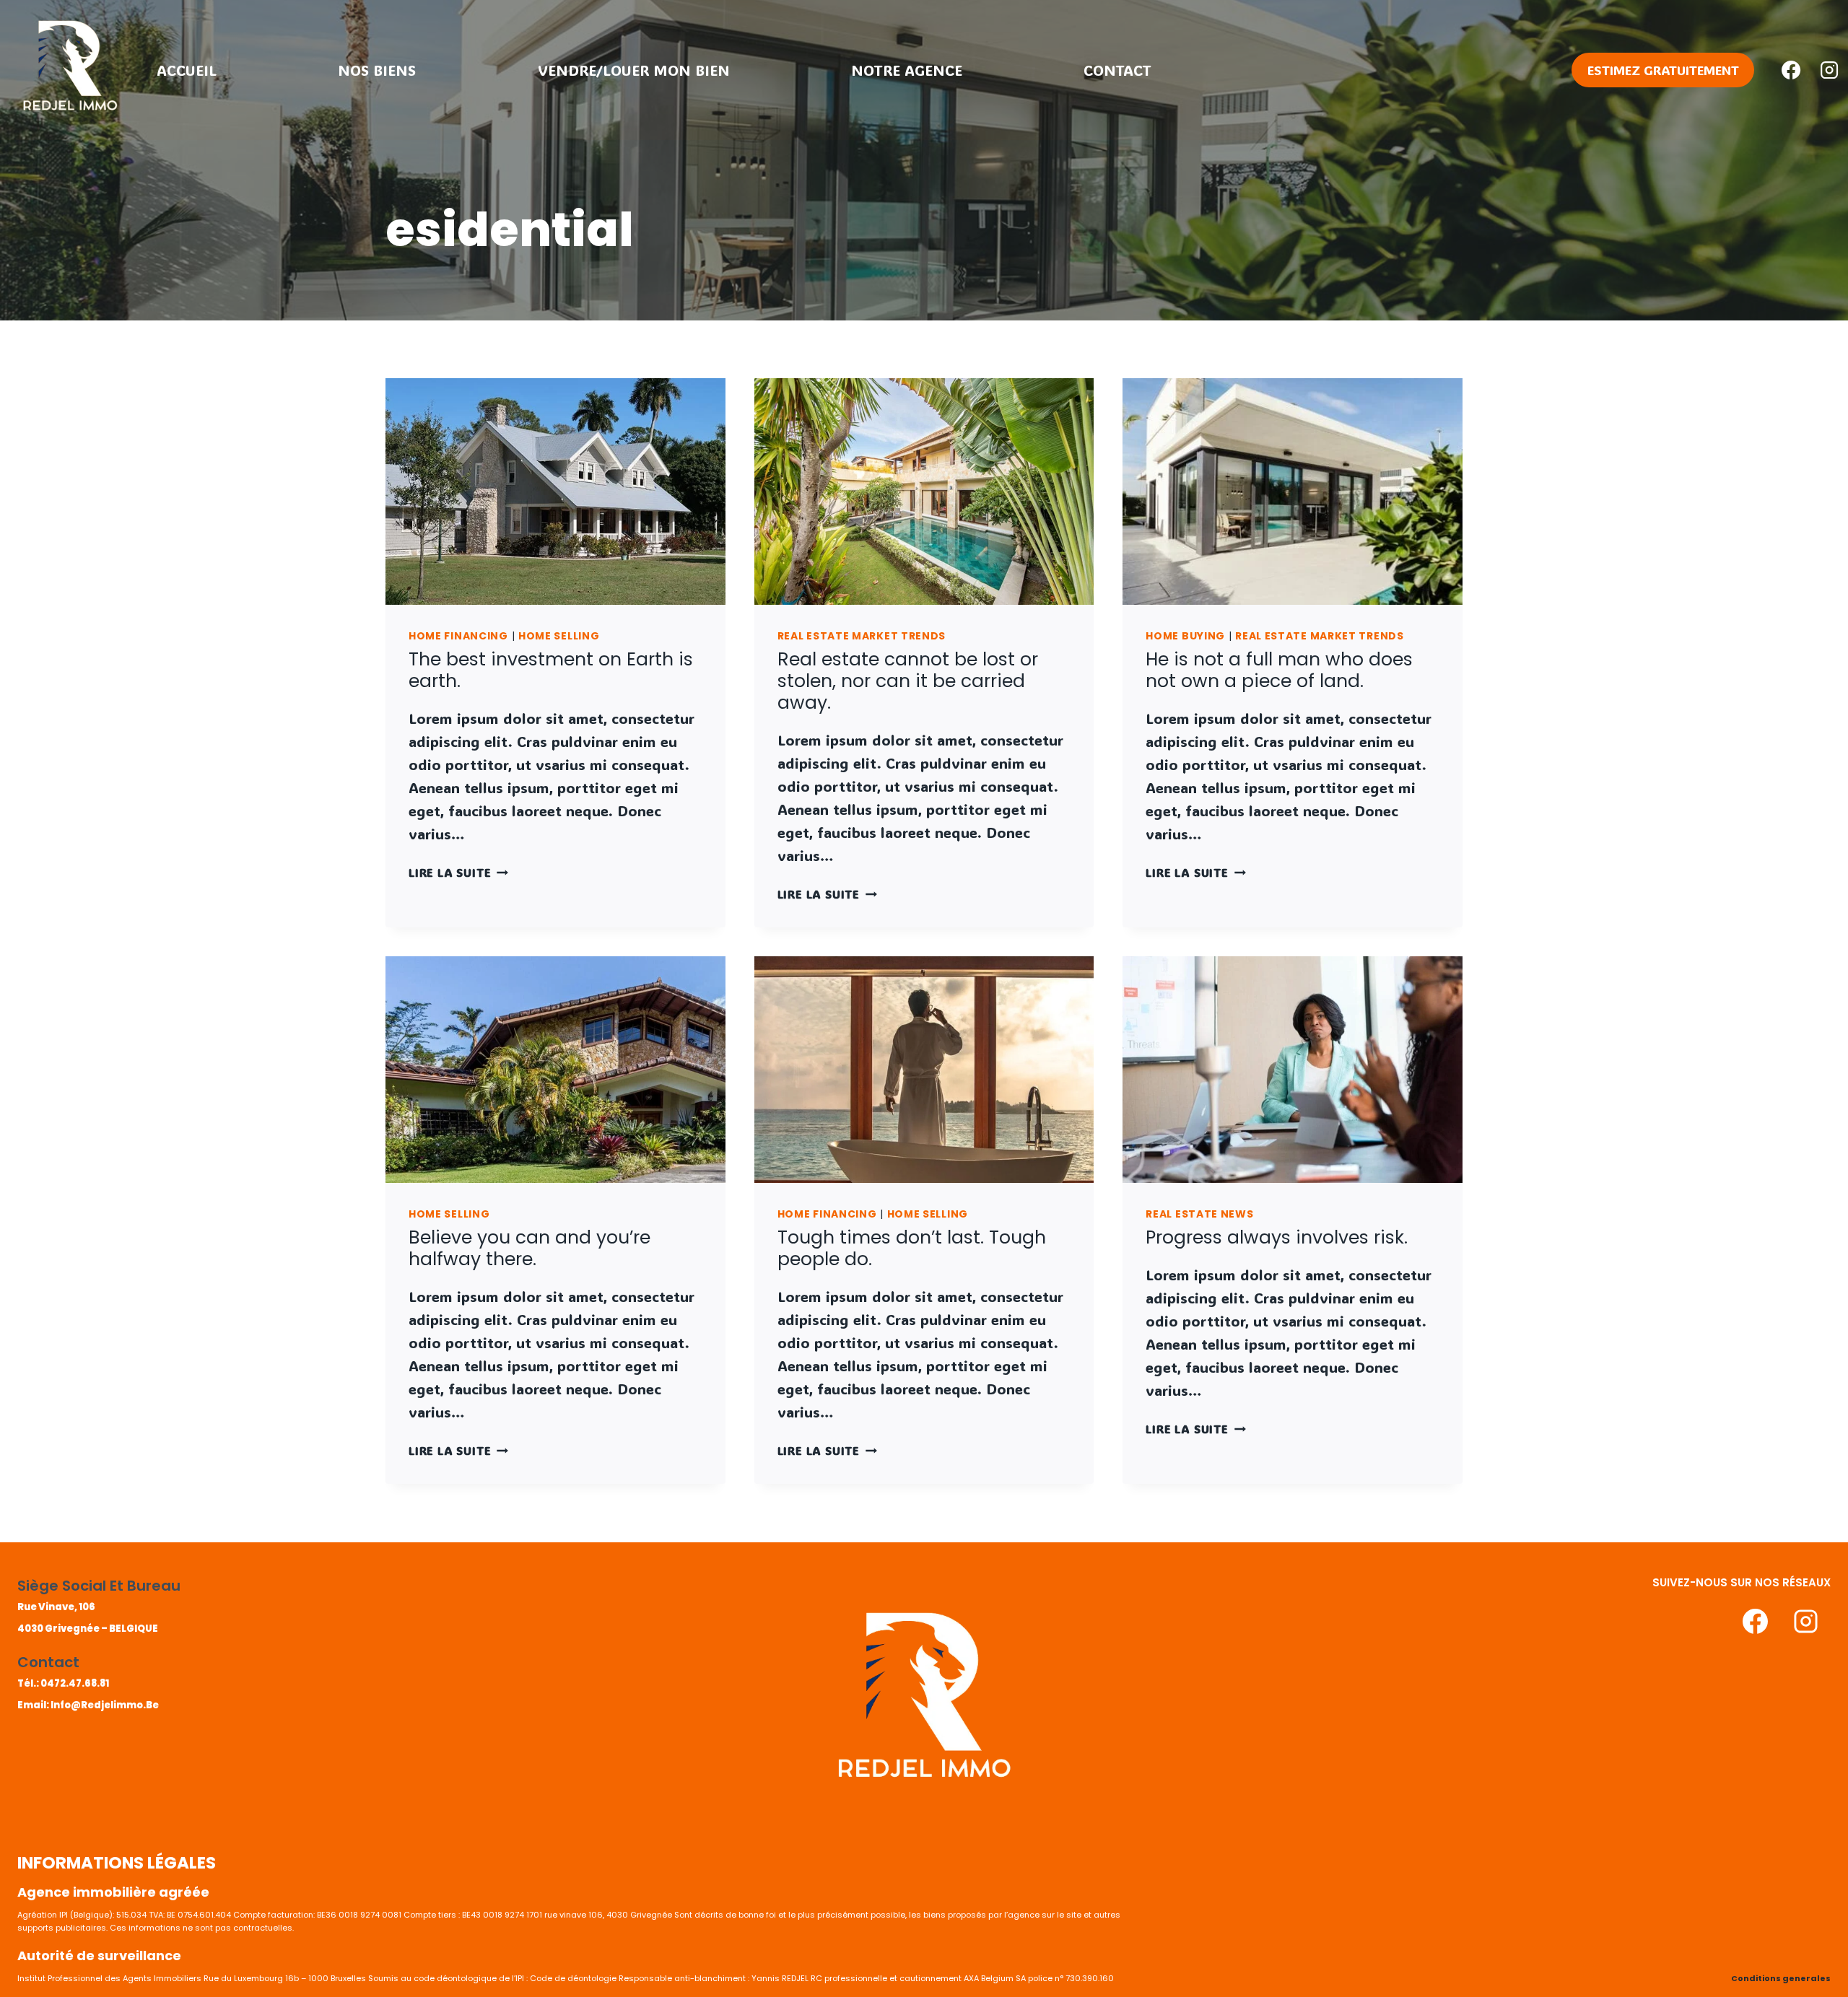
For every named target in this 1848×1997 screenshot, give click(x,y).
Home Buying (1185, 636)
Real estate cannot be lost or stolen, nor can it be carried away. (908, 681)
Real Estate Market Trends (862, 636)
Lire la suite (458, 872)
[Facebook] (1791, 70)
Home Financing (458, 636)
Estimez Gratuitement (1663, 70)
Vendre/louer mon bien (634, 70)
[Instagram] (1829, 70)
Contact (1117, 70)
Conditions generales (1781, 1978)
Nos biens (377, 70)
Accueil (187, 70)
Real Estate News (1199, 1214)
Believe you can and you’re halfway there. (529, 1248)
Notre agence (907, 70)
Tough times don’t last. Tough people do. (912, 1248)
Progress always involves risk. (1277, 1237)
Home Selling (559, 636)
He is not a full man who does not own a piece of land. (1279, 670)
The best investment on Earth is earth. (551, 670)
